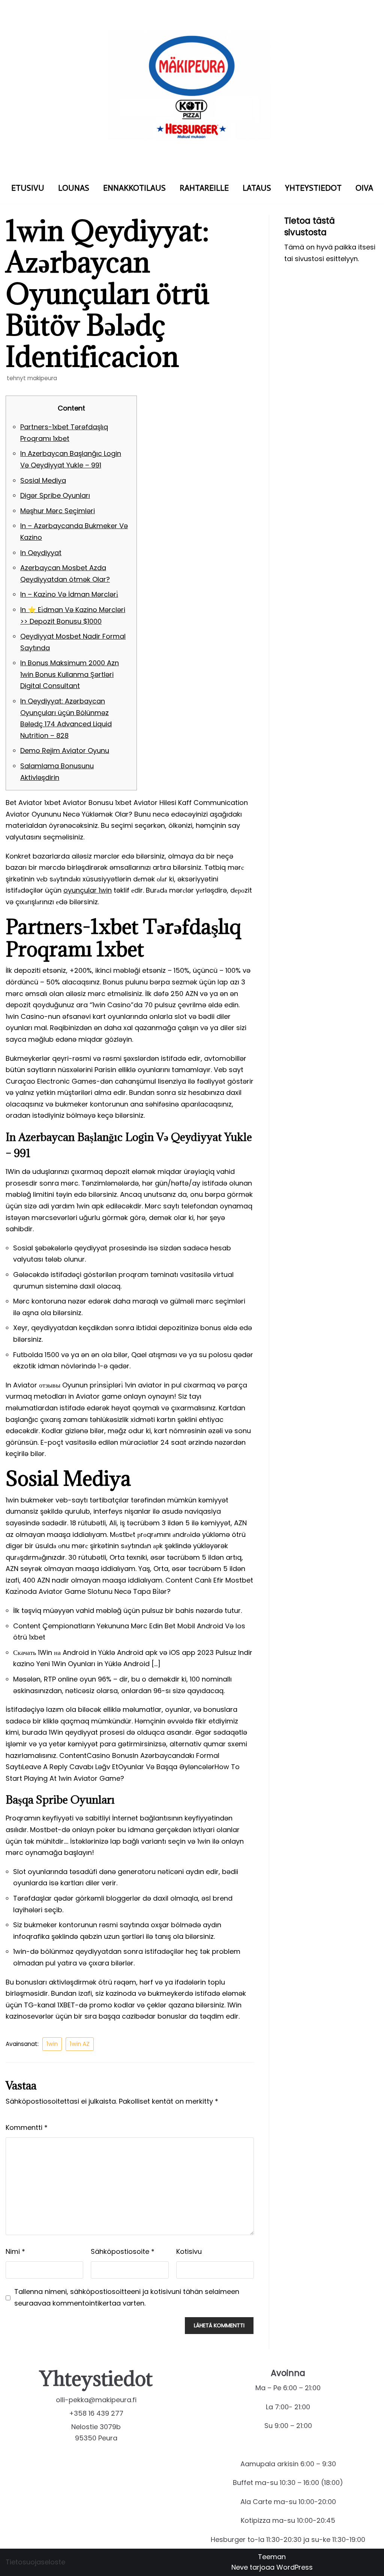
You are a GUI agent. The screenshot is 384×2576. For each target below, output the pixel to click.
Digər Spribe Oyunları (55, 495)
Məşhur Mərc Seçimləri (58, 511)
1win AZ (80, 2044)
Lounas (74, 188)
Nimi (15, 2251)
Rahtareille (204, 188)
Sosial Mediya (43, 480)
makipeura (42, 378)
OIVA (364, 188)
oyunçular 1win (88, 890)
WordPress (295, 2567)
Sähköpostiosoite (123, 2251)
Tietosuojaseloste (35, 2562)
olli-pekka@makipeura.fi (96, 2400)
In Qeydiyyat (41, 553)
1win (52, 2044)
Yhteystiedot (313, 188)
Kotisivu (189, 2251)
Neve (240, 2567)
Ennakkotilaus (134, 188)
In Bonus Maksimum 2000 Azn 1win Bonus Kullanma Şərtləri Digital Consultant (70, 674)
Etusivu (28, 188)
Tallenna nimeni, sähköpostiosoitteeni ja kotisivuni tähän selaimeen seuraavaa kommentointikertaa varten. (127, 2297)
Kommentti (27, 2127)
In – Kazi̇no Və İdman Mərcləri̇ (69, 594)
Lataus (257, 188)
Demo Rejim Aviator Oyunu (65, 750)
